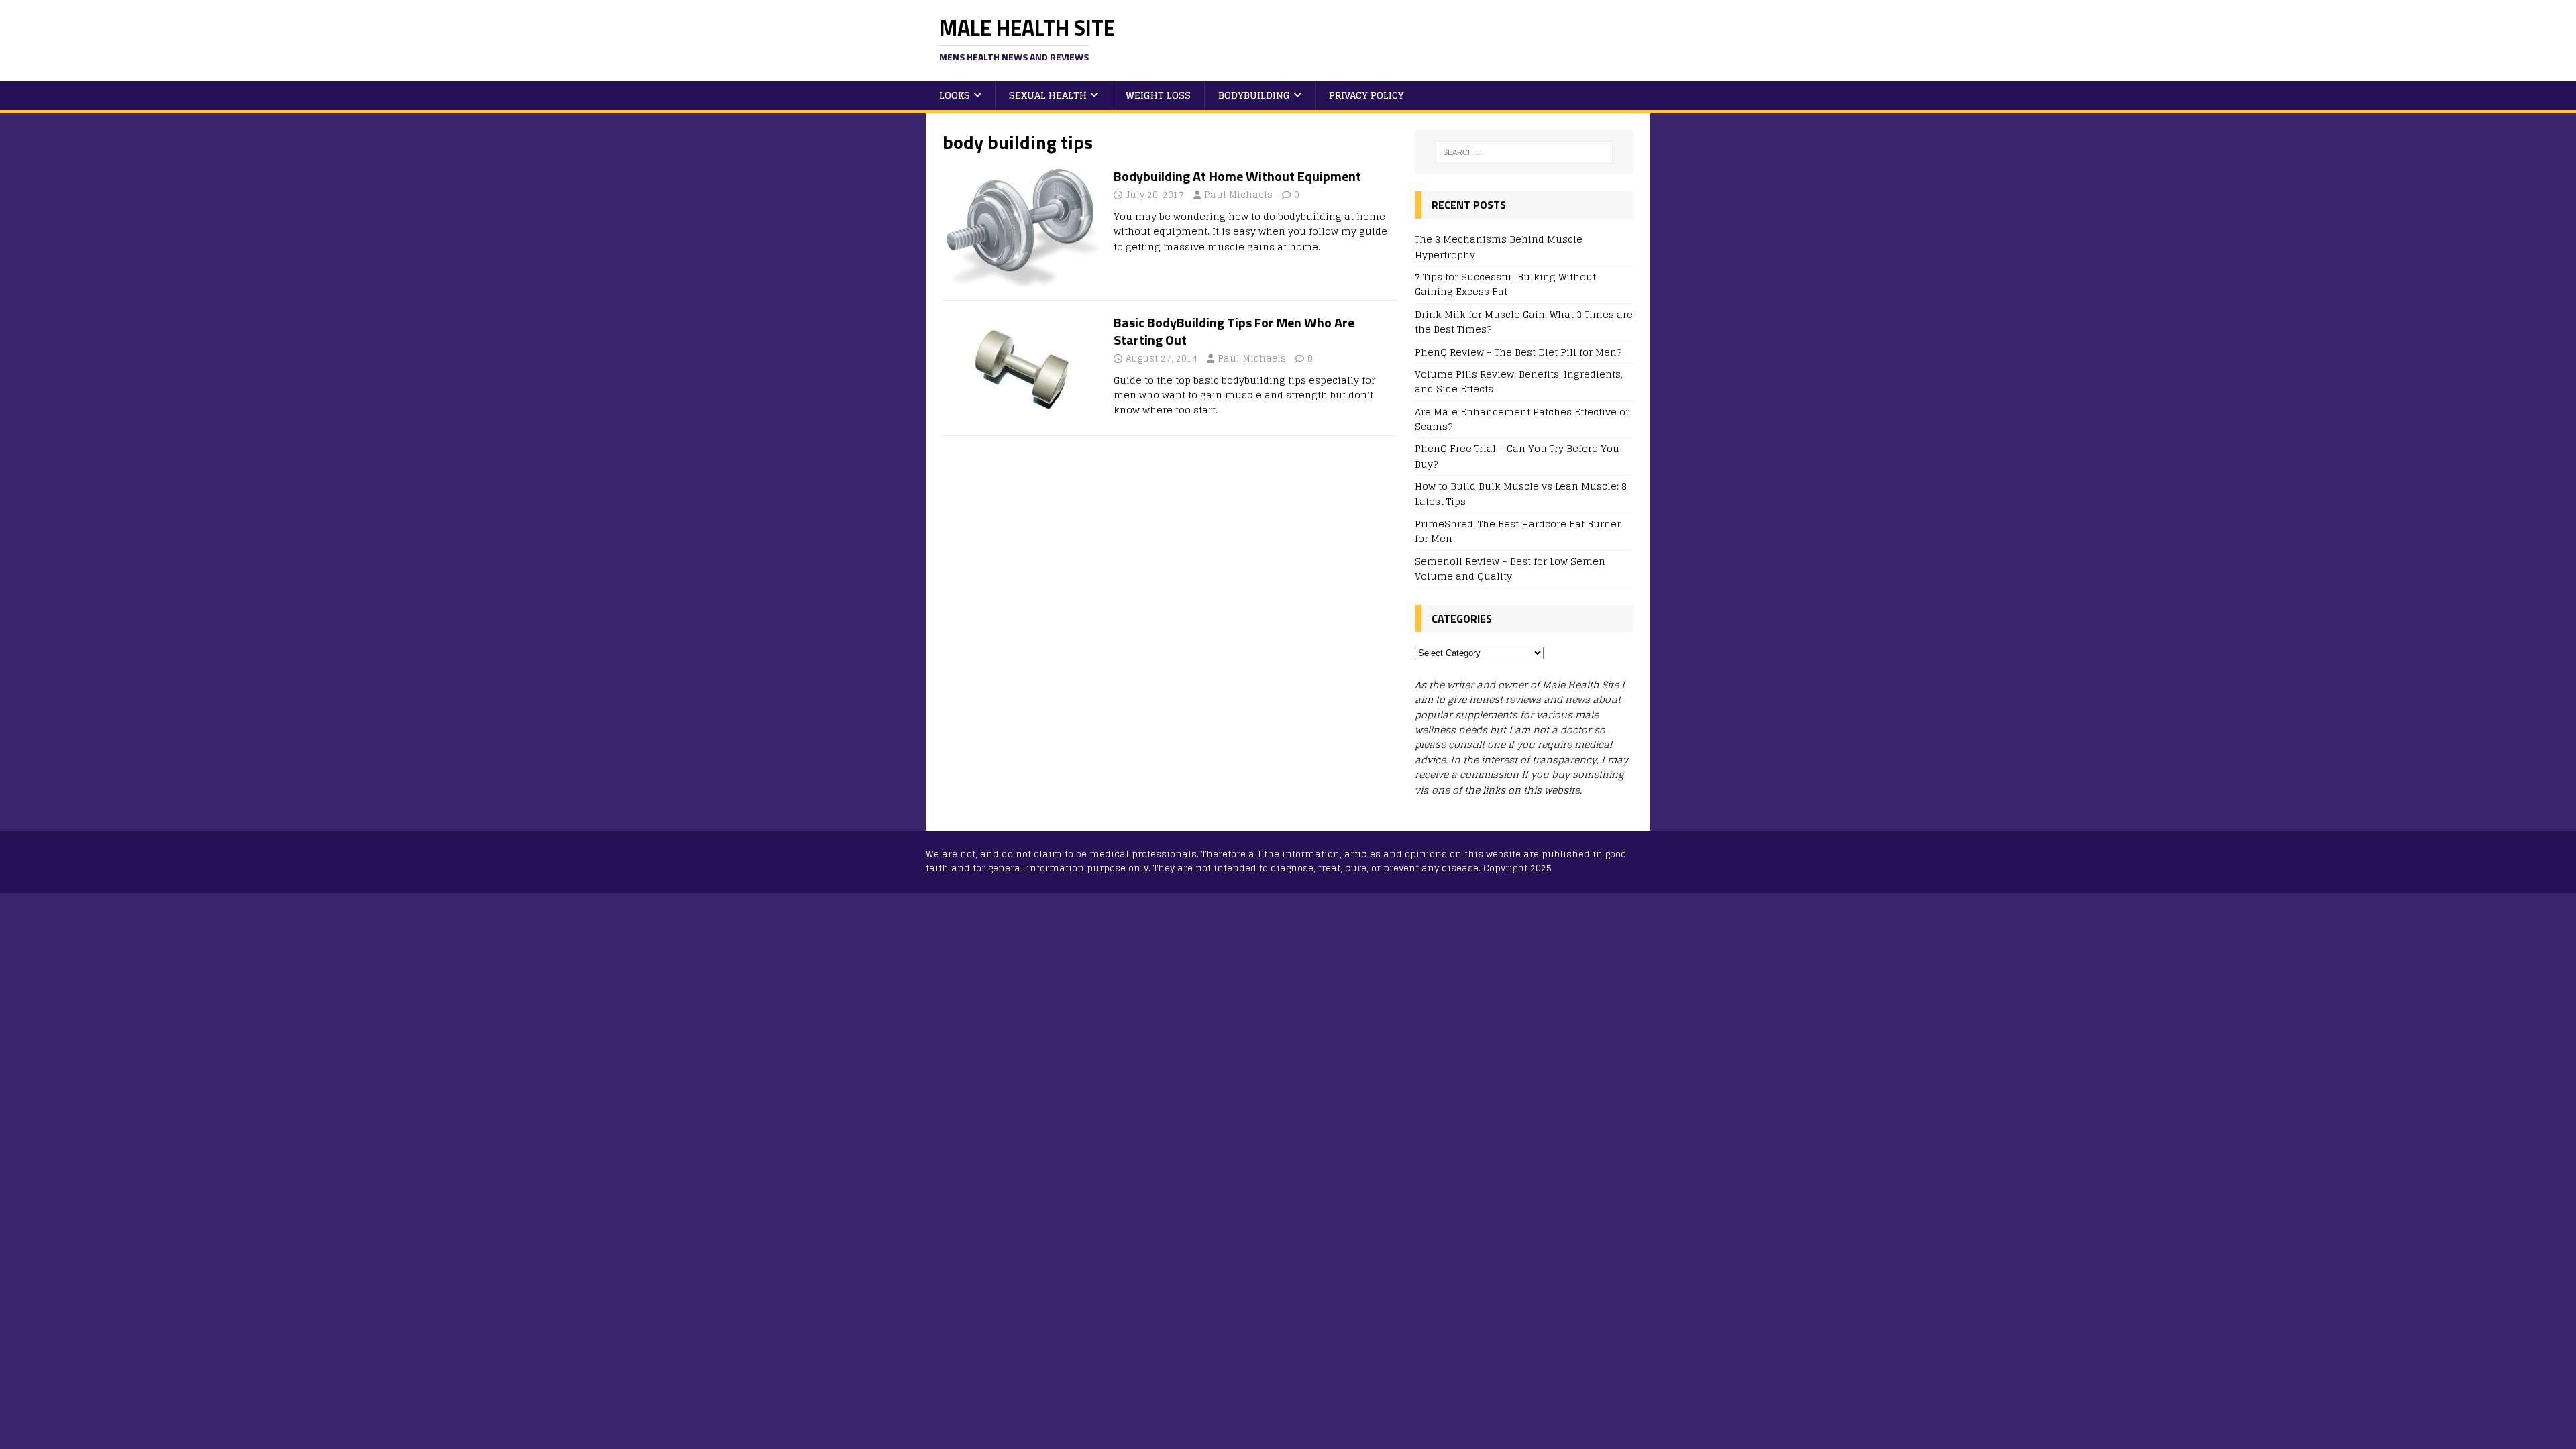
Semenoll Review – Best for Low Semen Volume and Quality (1510, 569)
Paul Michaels (1238, 195)
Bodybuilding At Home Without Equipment (1237, 176)
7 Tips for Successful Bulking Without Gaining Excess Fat (1505, 284)
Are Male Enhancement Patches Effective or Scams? (1522, 419)
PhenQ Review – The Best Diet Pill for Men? (1518, 352)
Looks (955, 95)
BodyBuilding (1254, 95)
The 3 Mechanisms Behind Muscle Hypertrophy (1499, 247)
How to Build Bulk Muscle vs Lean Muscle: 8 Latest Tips (1521, 493)
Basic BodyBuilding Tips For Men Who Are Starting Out (1234, 331)
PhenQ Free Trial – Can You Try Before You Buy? (1517, 456)
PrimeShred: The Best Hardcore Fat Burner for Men (1518, 531)
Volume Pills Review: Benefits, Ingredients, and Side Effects (1519, 381)
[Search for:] (1524, 152)
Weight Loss (1158, 95)
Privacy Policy (1366, 95)
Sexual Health (1048, 95)
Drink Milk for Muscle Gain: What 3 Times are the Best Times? (1524, 322)
